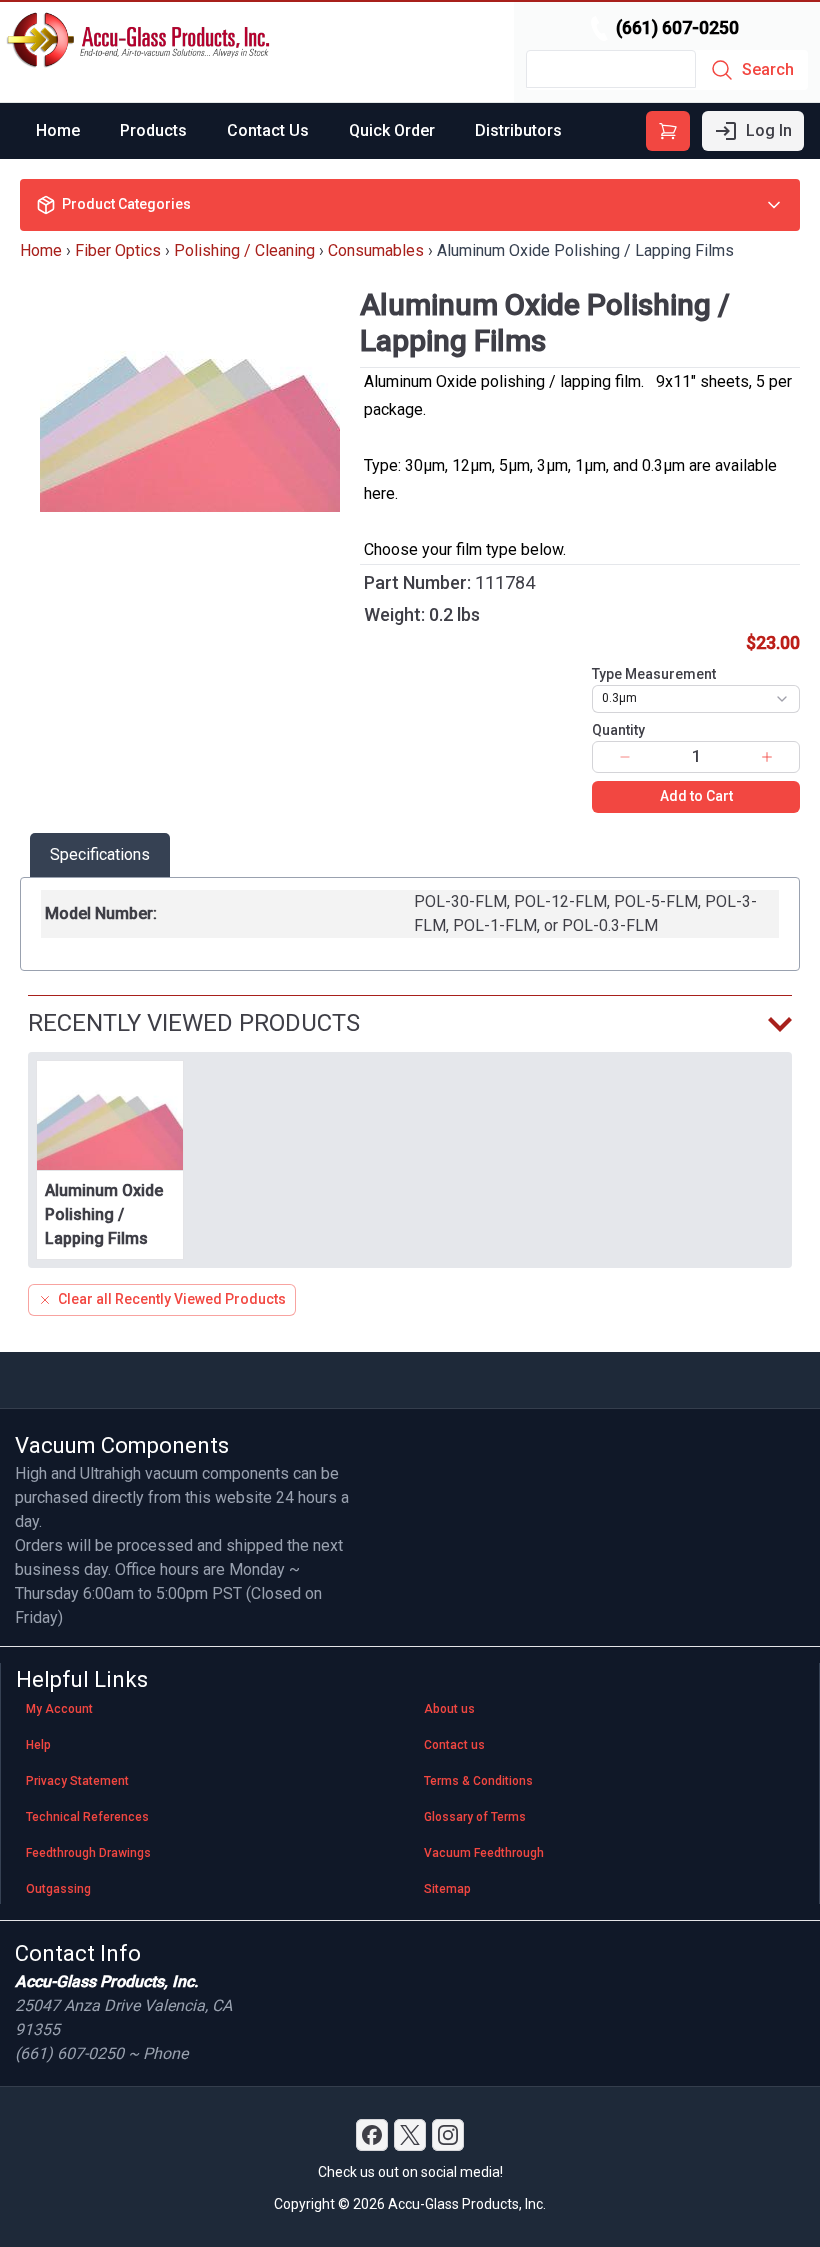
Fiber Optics (118, 250)
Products (153, 130)
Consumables (376, 250)
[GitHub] (448, 2135)
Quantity (618, 730)
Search (768, 69)
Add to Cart (696, 796)
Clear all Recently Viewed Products (172, 1299)
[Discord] (372, 2135)
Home (58, 130)
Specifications (100, 854)
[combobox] (696, 699)
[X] (410, 2135)
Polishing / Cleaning (244, 250)
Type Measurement (654, 674)
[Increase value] (767, 757)
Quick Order (392, 130)
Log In (769, 130)
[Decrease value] (625, 757)
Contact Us (268, 130)
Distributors (518, 130)
